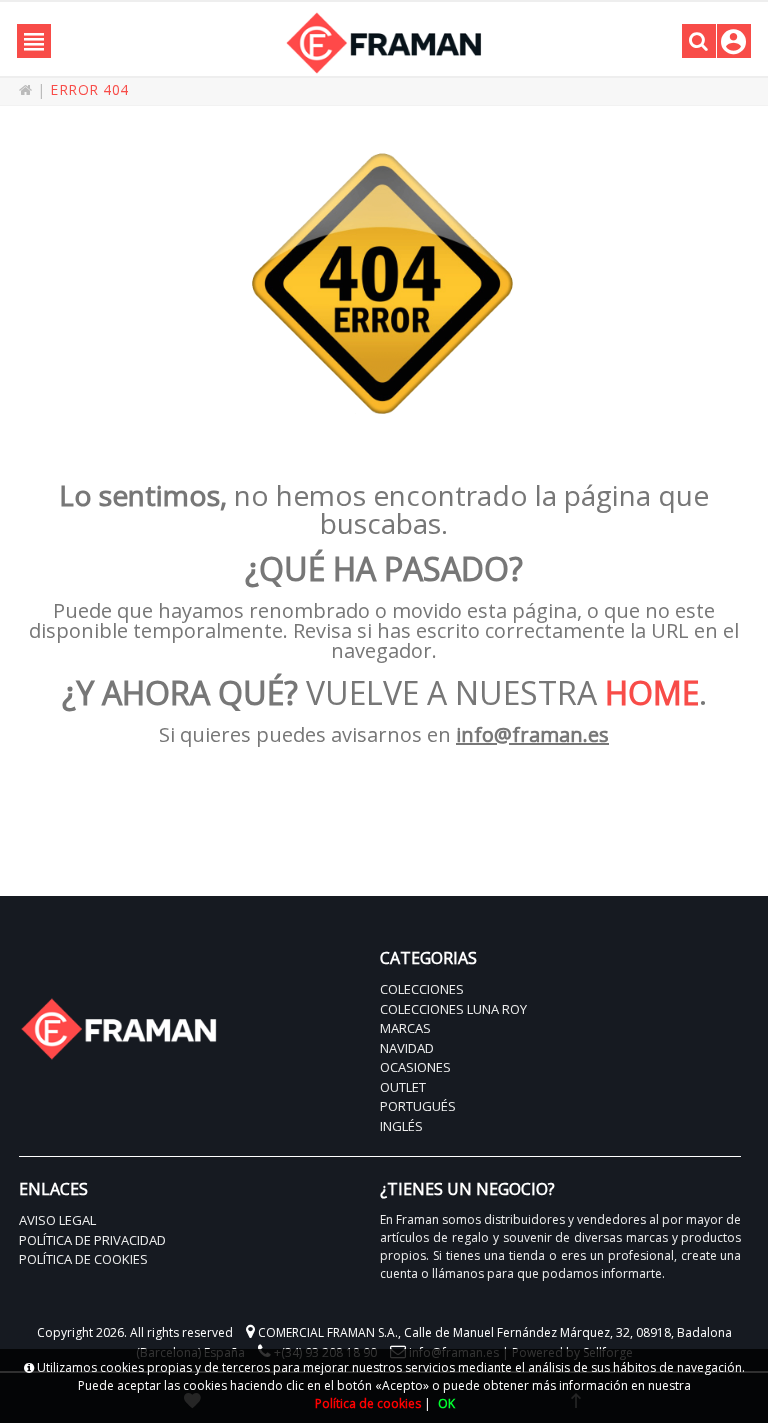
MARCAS (405, 1028)
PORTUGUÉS (418, 1106)
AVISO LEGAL (57, 1220)
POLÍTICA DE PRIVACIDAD (92, 1240)
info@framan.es (532, 734)
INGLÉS (401, 1126)
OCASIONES (415, 1067)
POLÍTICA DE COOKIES (83, 1259)
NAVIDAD (407, 1048)
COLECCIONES (422, 989)
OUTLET (403, 1087)
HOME (652, 692)
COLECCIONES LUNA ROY (453, 1009)
